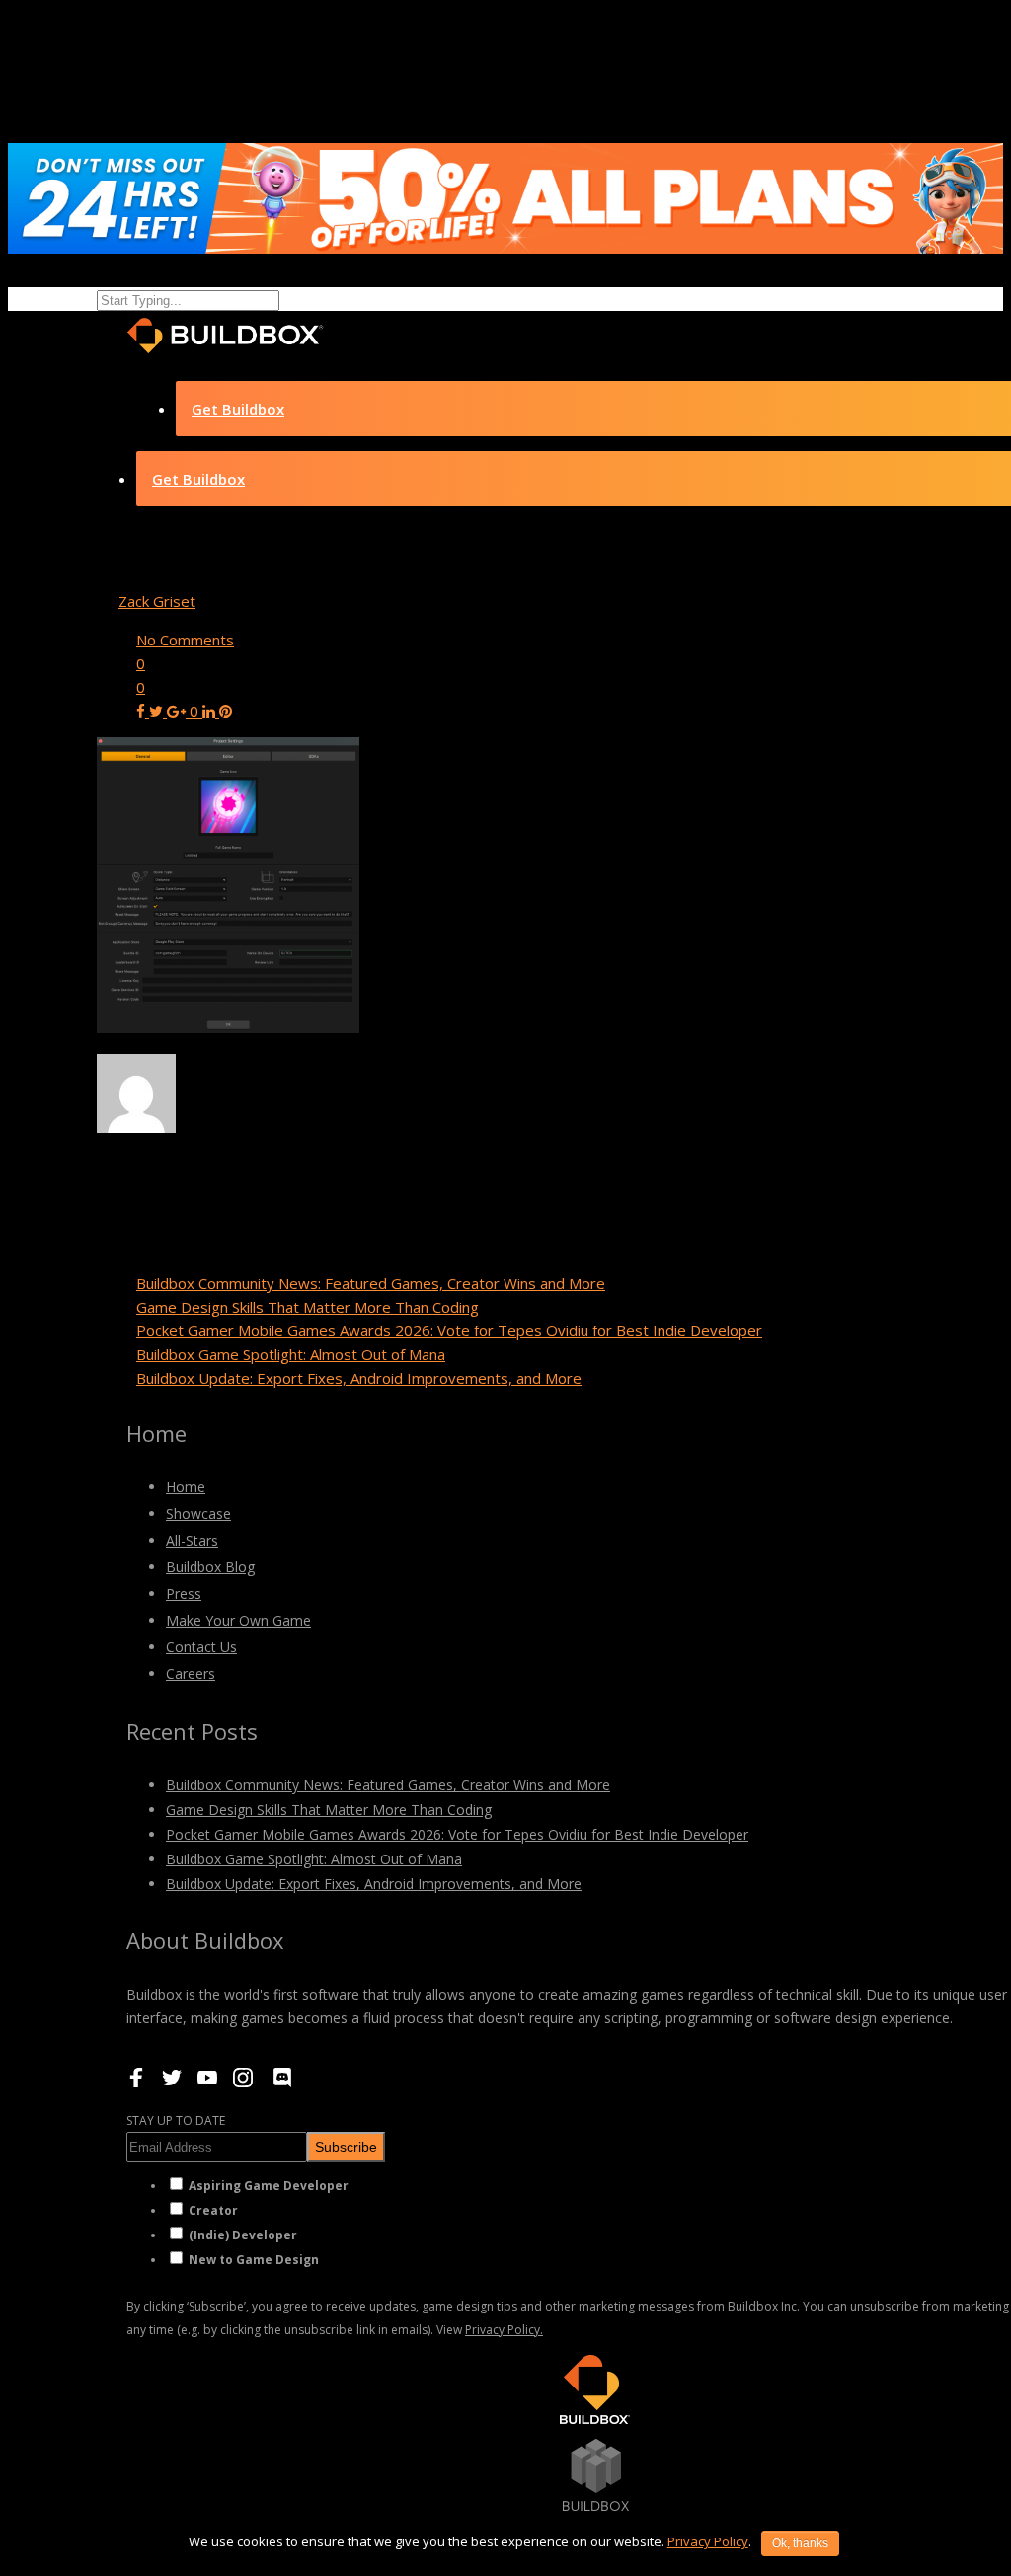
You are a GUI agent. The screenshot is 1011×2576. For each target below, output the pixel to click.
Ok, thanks (800, 2543)
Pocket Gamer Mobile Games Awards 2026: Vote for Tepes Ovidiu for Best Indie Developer (449, 1330)
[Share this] (143, 711)
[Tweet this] (158, 711)
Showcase (198, 1514)
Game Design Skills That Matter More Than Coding (308, 1307)
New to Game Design (254, 2260)
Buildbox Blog (210, 1567)
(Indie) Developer (243, 2235)
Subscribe (346, 2147)
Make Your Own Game (238, 1620)
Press (184, 1593)
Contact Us (201, 1647)
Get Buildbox (238, 409)
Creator (213, 2210)
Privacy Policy (708, 2541)
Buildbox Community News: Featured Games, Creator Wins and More (371, 1283)
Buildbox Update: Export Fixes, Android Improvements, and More (359, 1378)
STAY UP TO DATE (176, 2121)
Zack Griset (157, 601)
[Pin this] (226, 711)
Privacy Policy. (504, 2330)
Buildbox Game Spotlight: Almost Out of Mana (291, 1354)
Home (186, 1487)
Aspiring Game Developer (269, 2186)
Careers (191, 1673)
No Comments (185, 640)
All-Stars (192, 1540)
